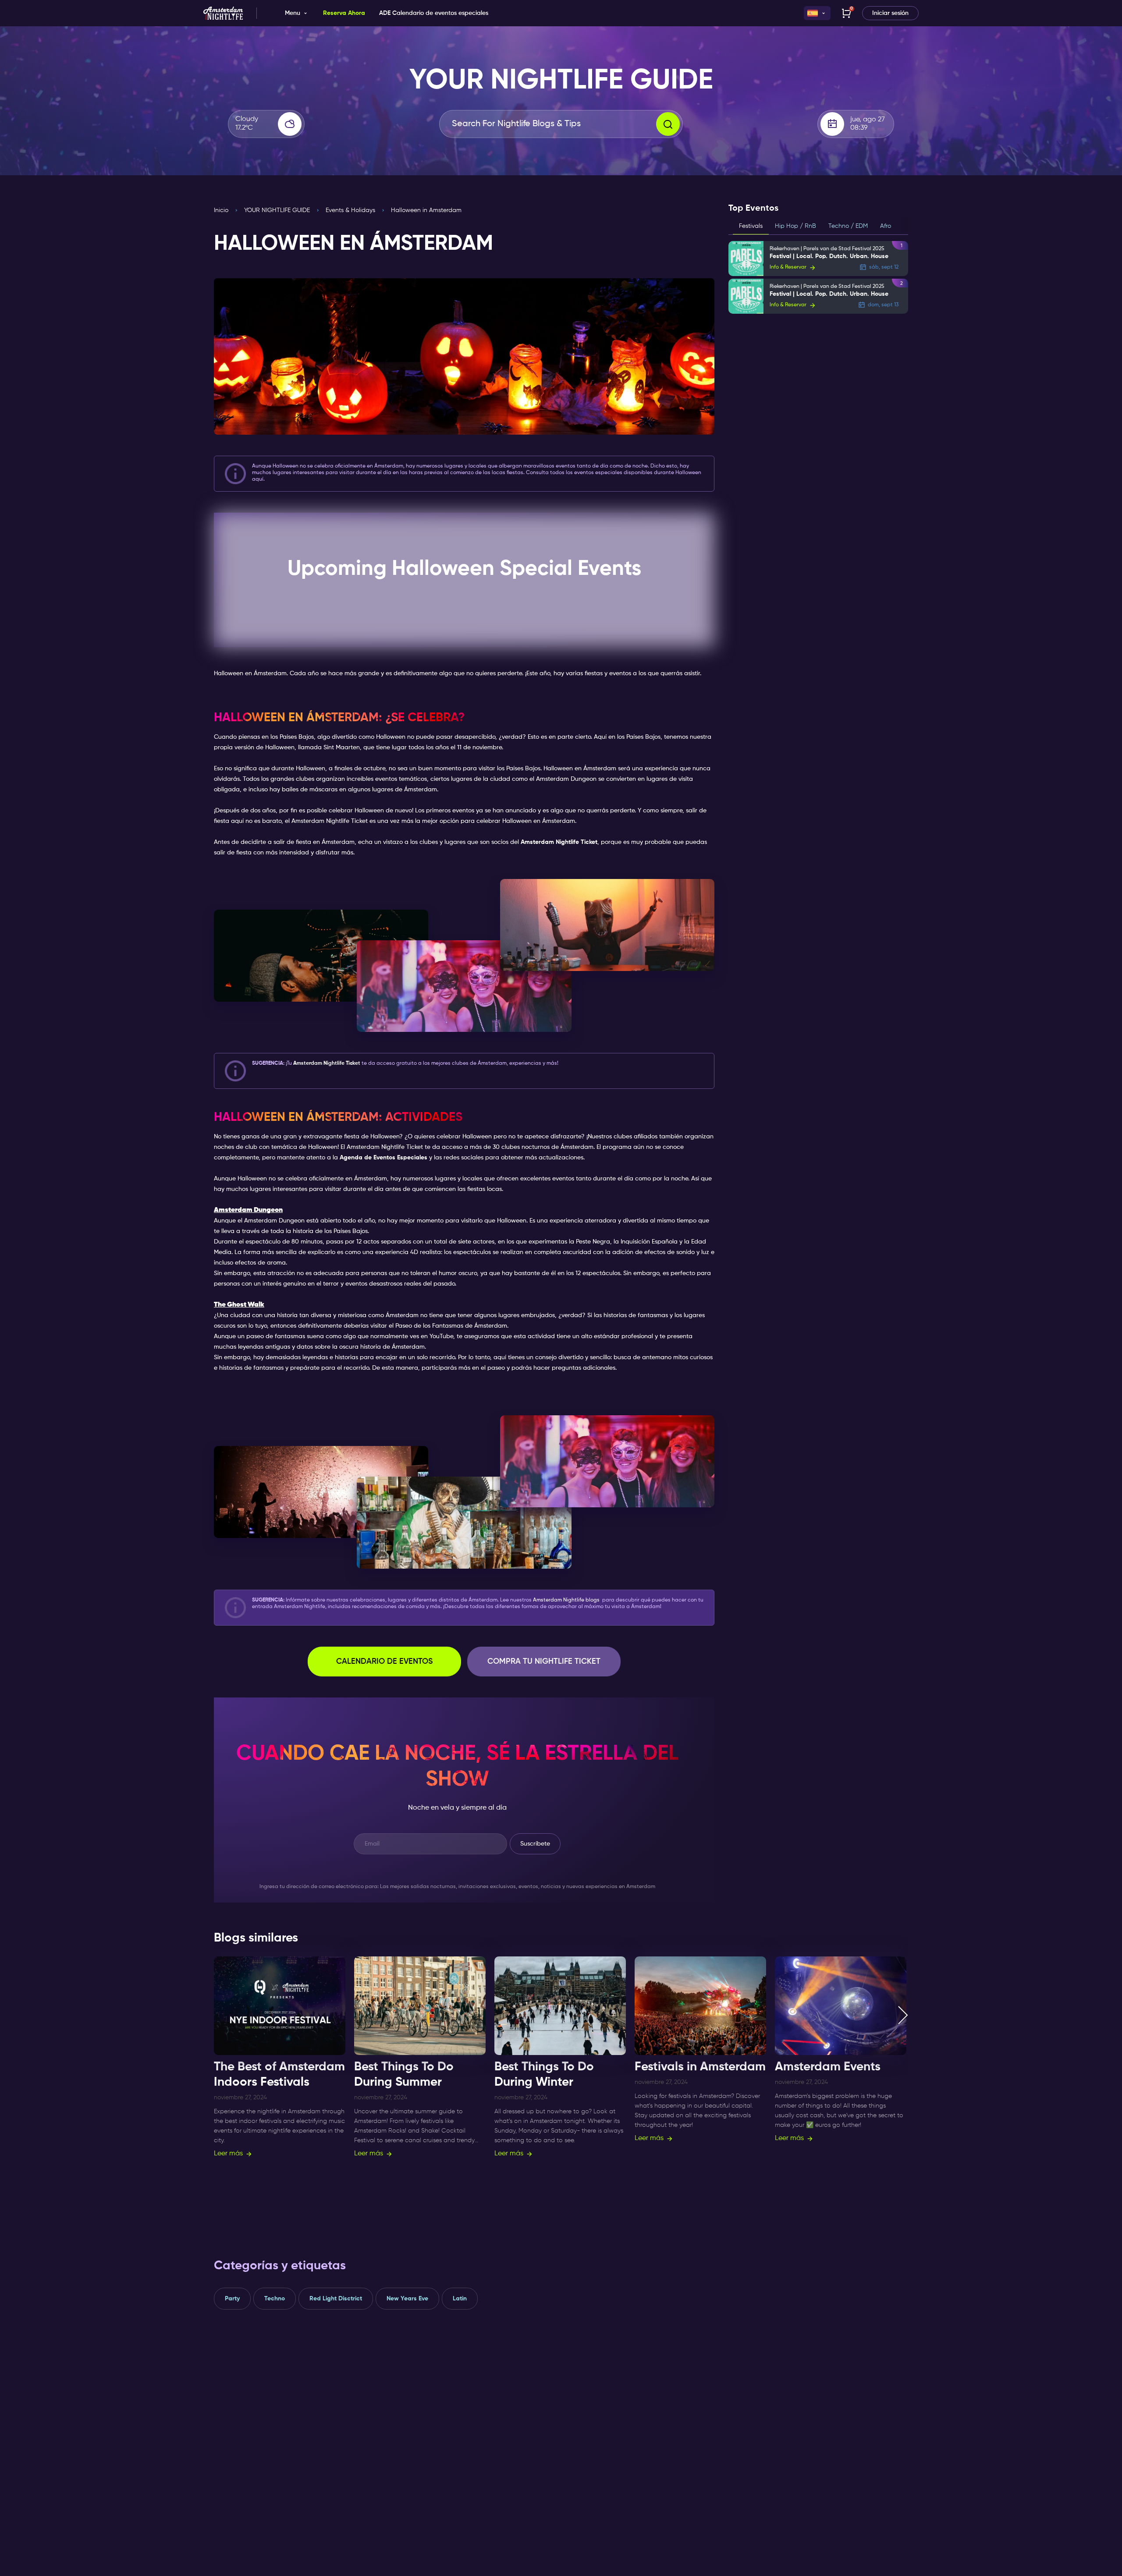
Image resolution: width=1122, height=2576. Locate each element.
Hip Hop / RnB (795, 226)
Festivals (751, 226)
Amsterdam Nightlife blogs (566, 1600)
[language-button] (817, 13)
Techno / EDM (848, 226)
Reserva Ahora (344, 13)
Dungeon (292, 1221)
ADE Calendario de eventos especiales (434, 13)
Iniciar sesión (890, 13)
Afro (886, 226)
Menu (293, 13)
